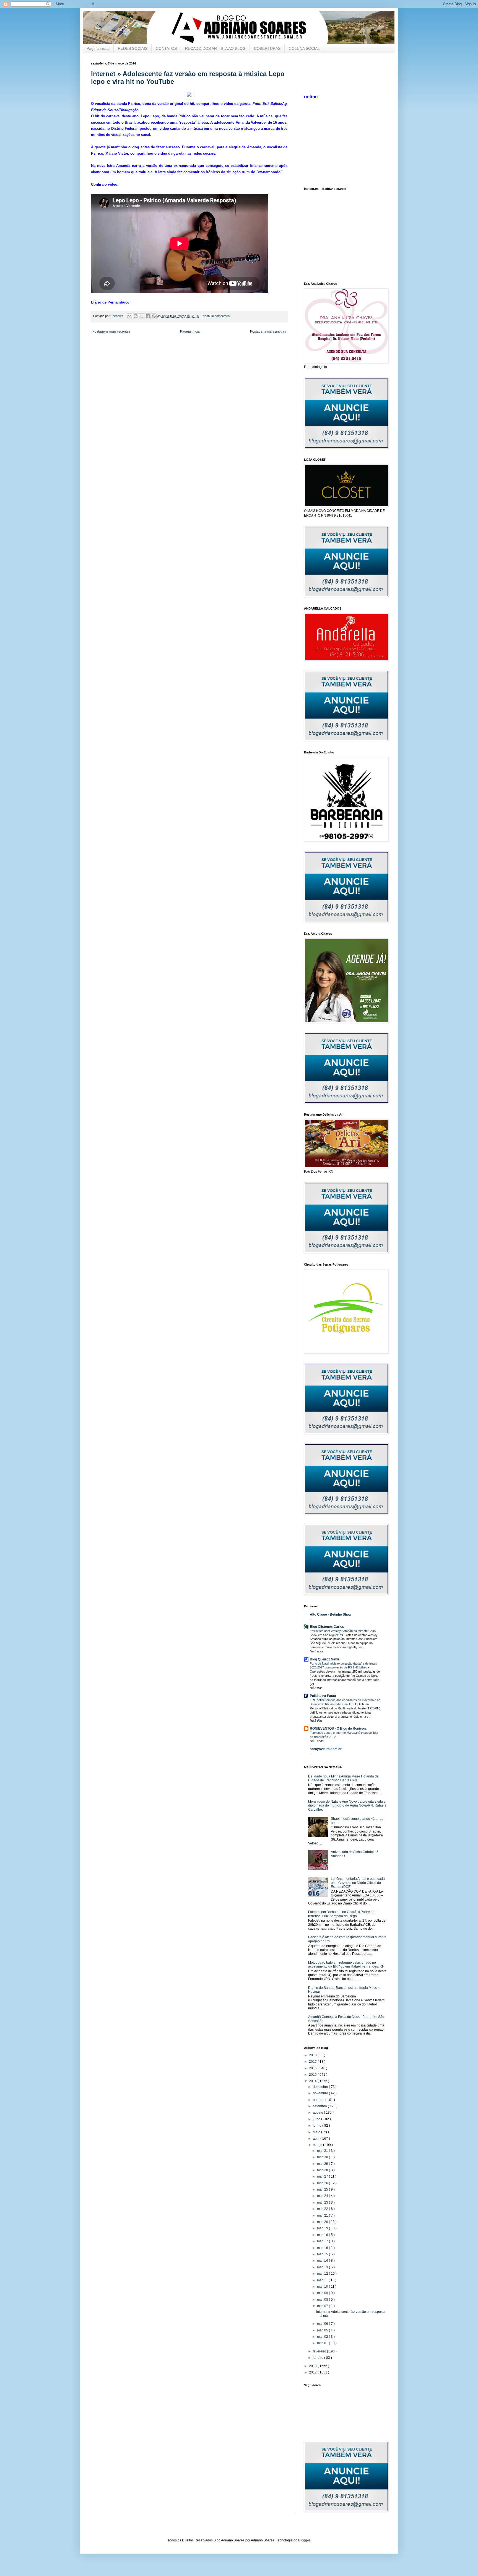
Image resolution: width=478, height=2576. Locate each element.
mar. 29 (323, 2164)
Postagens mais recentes (111, 331)
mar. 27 (323, 2176)
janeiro (319, 2358)
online (311, 97)
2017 (313, 2062)
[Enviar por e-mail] (129, 316)
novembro (321, 2093)
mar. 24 (323, 2196)
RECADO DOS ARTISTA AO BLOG (215, 48)
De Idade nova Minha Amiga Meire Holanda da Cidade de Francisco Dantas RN (343, 1778)
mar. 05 (323, 2330)
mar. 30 (323, 2157)
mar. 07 (323, 2306)
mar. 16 (323, 2248)
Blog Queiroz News (325, 1659)
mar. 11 (323, 2280)
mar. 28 (323, 2170)
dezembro (321, 2087)
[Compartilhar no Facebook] (148, 316)
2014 (313, 2081)
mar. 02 (323, 2337)
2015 (313, 2075)
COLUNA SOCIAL (304, 48)
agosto (318, 2113)
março (318, 2145)
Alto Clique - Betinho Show (331, 1614)
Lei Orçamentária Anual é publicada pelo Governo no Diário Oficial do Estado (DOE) (358, 1883)
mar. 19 (323, 2228)
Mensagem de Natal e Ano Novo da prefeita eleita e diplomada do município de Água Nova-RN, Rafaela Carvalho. (347, 1806)
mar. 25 (323, 2189)
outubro (319, 2100)
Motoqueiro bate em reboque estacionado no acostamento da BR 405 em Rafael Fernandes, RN (346, 1965)
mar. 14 (323, 2261)
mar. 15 (323, 2254)
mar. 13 (323, 2267)
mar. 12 (323, 2274)
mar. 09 (323, 2293)
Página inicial (98, 48)
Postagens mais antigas (268, 331)
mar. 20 (323, 2222)
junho (318, 2126)
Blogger (304, 2540)
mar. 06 (323, 2324)
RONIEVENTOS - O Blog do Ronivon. (338, 1728)
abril (317, 2139)
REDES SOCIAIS (133, 48)
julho (317, 2119)
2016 (313, 2068)
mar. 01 (323, 2343)
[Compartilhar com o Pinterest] (154, 316)
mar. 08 (323, 2300)
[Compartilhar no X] (142, 316)
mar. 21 (323, 2215)
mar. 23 (323, 2202)
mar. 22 (323, 2209)
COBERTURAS (267, 48)
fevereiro (320, 2351)
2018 (313, 2055)
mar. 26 (323, 2183)
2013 (313, 2366)
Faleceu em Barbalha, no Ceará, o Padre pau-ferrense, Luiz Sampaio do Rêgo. (343, 1914)
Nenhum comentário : (217, 316)
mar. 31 (323, 2151)
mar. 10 (323, 2287)
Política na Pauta (323, 1696)
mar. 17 (323, 2241)
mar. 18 (323, 2235)
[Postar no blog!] (136, 316)
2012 (313, 2372)
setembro (320, 2106)
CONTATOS (166, 48)
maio (317, 2132)
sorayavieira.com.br (326, 1749)
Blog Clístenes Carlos (327, 1627)
